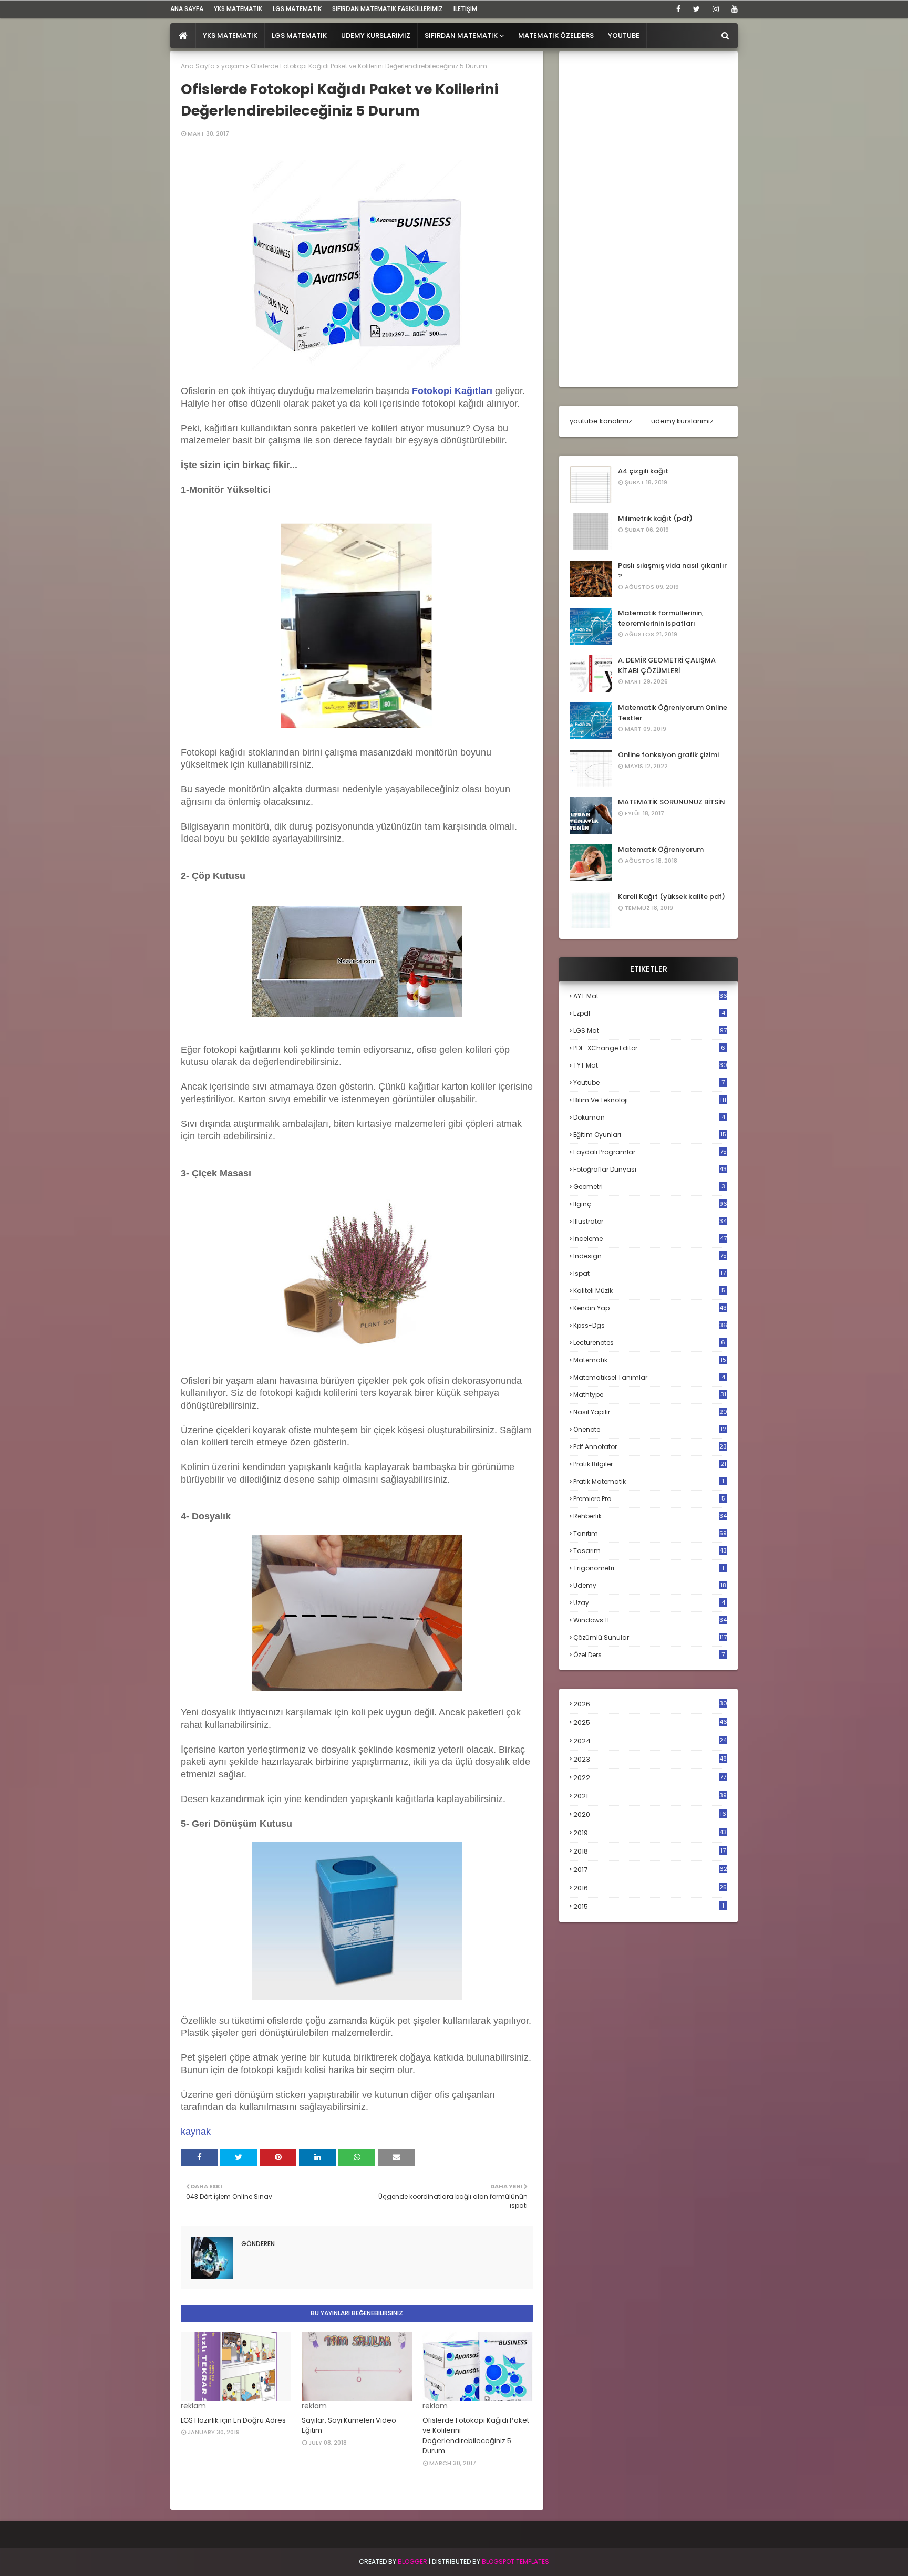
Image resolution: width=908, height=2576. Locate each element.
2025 (650, 1722)
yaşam (233, 66)
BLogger (412, 2562)
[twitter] (697, 9)
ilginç (650, 1204)
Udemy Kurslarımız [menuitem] (376, 35)
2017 (650, 1870)
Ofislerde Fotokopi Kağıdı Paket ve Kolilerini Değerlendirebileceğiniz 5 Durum (476, 2436)
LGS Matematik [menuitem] (299, 35)
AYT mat (650, 996)
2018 (649, 1851)
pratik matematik (649, 1481)
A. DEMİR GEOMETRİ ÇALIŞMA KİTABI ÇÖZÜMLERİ (667, 665)
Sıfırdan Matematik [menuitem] (461, 35)
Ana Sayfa (198, 66)
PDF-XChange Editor (649, 1048)
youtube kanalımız (601, 421)
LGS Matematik (297, 9)
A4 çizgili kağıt (643, 471)
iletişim (465, 9)
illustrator (650, 1221)
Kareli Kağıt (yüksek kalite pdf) (672, 897)
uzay (649, 1603)
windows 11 (650, 1620)
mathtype (650, 1395)
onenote (650, 1429)
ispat (649, 1274)
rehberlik (650, 1516)
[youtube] (733, 9)
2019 (650, 1833)
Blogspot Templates (515, 2562)
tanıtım (650, 1533)
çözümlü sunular (650, 1637)
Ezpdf (649, 1013)
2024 (650, 1741)
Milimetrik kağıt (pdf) (655, 518)
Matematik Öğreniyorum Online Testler (673, 713)
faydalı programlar (650, 1152)
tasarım (650, 1551)
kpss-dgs (650, 1325)
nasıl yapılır (650, 1412)
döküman (649, 1117)
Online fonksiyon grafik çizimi (668, 755)
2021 (650, 1796)
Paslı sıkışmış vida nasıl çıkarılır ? (672, 571)
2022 (650, 1778)
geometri (649, 1187)
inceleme (650, 1239)
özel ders (649, 1655)
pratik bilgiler (650, 1464)
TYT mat (650, 1065)
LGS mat (650, 1031)
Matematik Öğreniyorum (661, 849)
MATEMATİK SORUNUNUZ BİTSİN (672, 802)
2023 (650, 1760)
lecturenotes (649, 1343)
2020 (650, 1815)
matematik (650, 1360)
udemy (650, 1585)
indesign (650, 1256)
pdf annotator (650, 1447)
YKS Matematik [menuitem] (230, 35)
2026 (650, 1704)
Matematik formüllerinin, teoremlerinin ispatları (661, 618)
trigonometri (649, 1568)
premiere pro (649, 1499)
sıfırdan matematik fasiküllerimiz (388, 9)
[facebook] (678, 9)
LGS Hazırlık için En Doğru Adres (233, 2420)
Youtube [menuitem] (624, 35)
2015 (649, 1906)
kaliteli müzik (649, 1291)
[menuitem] (183, 36)
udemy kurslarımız (682, 421)
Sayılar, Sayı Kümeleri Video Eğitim (349, 2425)
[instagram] (716, 9)
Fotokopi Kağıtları (452, 391)
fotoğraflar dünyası (650, 1169)
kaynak (196, 2132)
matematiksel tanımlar (649, 1377)
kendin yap (650, 1308)
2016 (650, 1888)
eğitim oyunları (650, 1135)
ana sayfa (187, 9)
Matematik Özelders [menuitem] (556, 35)
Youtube (649, 1083)
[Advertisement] (648, 219)
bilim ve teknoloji (650, 1100)
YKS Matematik (238, 9)
